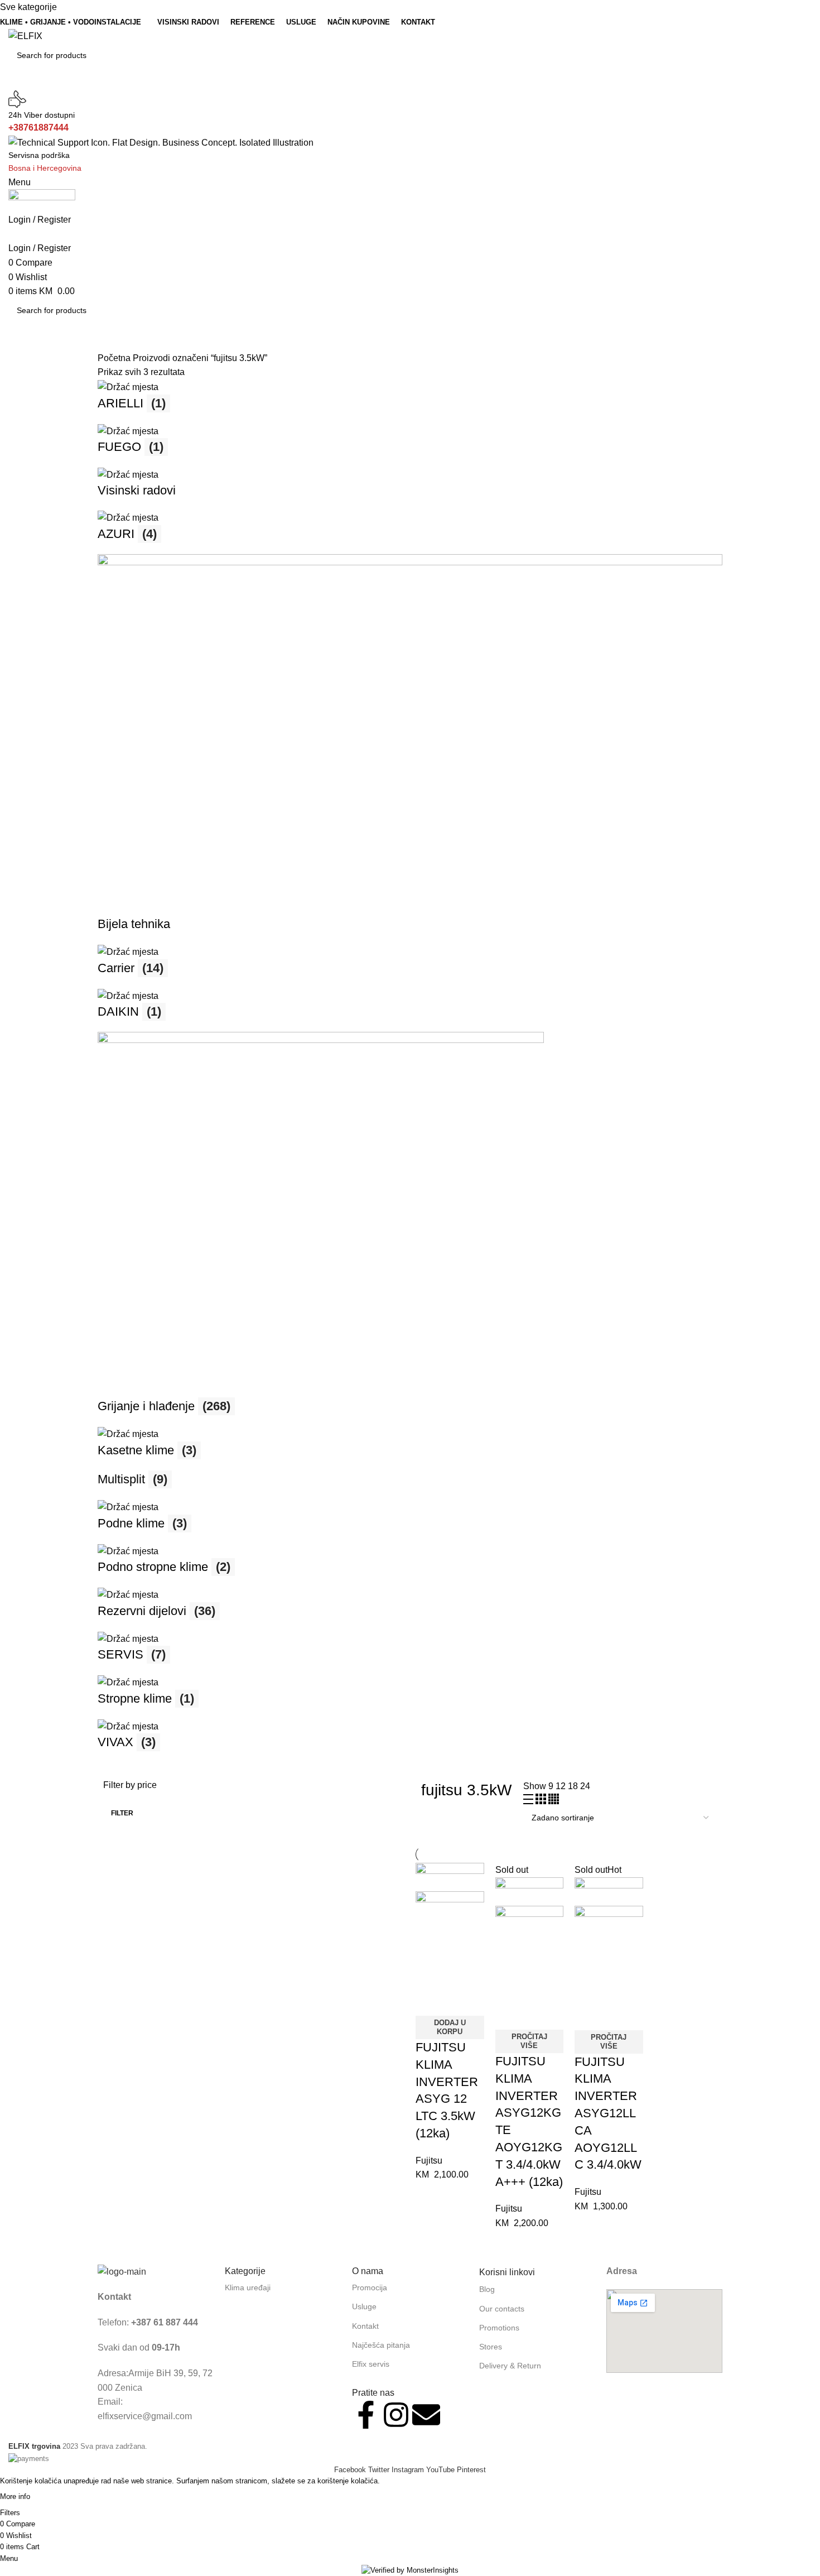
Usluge (364, 2306)
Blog (487, 2289)
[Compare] (430, 1974)
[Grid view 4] (554, 1801)
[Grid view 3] (542, 1801)
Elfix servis (371, 2364)
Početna (115, 358)
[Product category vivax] (410, 1071)
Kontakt (365, 2326)
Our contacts (502, 2309)
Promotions (499, 2328)
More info (15, 2496)
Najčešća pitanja (381, 2345)
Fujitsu (429, 2161)
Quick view (460, 1974)
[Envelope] (426, 2415)
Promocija (370, 2287)
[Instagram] (396, 2415)
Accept (54, 2497)
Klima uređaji (248, 2287)
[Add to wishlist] (430, 2002)
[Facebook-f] (366, 2415)
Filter (122, 1813)
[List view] (529, 1801)
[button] (450, 2027)
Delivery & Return (510, 2366)
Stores (491, 2347)
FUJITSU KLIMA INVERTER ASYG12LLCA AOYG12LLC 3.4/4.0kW (608, 2113)
